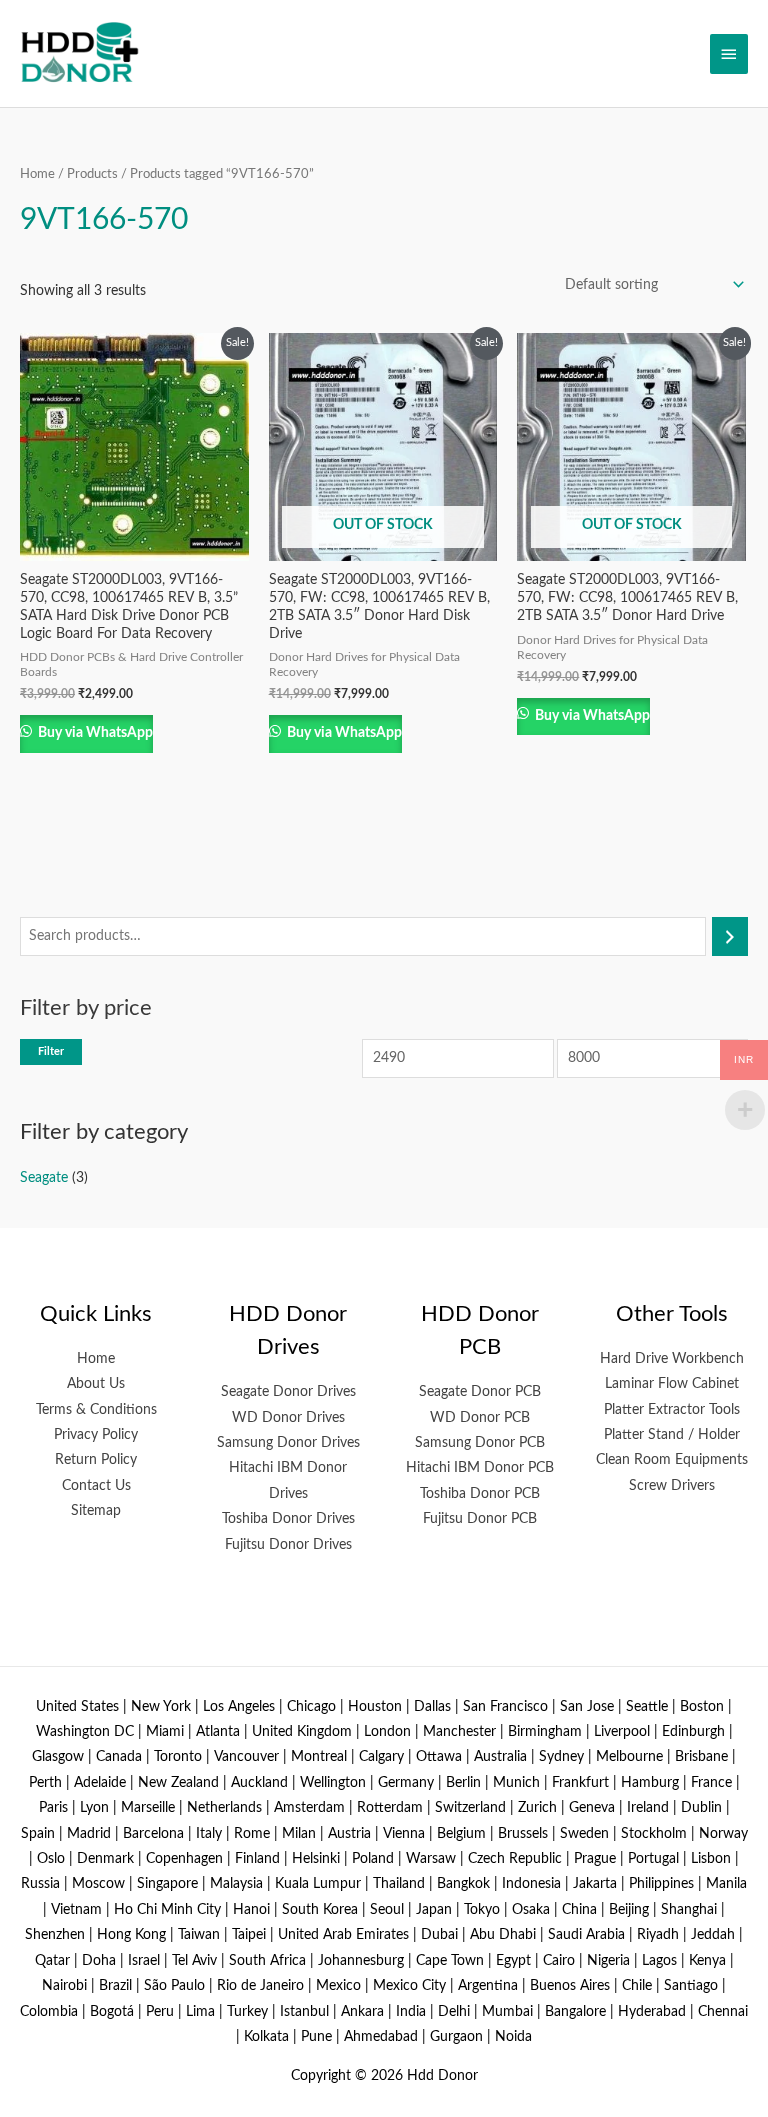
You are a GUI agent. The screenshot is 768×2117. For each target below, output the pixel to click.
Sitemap (96, 1511)
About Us (96, 1384)
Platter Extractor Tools (672, 1410)
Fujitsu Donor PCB (480, 1519)
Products (92, 174)
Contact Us (96, 1486)
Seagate (44, 1178)
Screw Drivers (672, 1486)
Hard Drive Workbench (672, 1359)
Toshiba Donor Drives (288, 1519)
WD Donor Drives (288, 1418)
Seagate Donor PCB (480, 1392)
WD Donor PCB (480, 1418)
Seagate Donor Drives (288, 1392)
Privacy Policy (96, 1435)
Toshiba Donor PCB (480, 1494)
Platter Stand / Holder (672, 1435)
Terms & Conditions (96, 1410)
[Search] (730, 936)
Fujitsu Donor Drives (288, 1545)
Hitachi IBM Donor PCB (480, 1468)
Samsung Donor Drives (288, 1443)
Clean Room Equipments (672, 1460)
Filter (51, 1051)
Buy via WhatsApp (94, 733)
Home (37, 174)
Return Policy (96, 1460)
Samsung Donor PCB (480, 1443)
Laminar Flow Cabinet (672, 1384)
